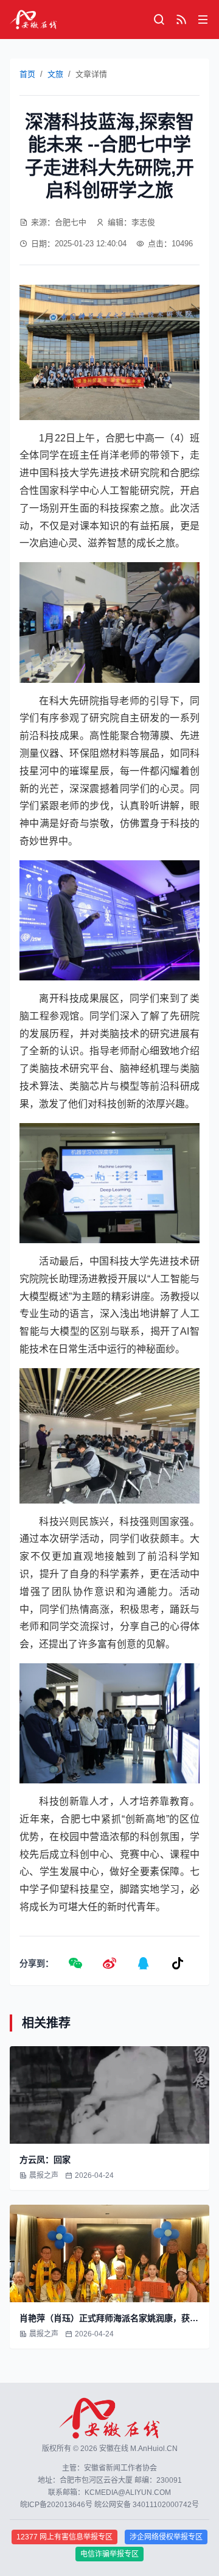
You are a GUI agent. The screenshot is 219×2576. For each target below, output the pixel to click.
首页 (27, 74)
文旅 (55, 74)
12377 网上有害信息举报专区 (64, 2537)
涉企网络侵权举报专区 (166, 2537)
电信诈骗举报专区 (109, 2554)
